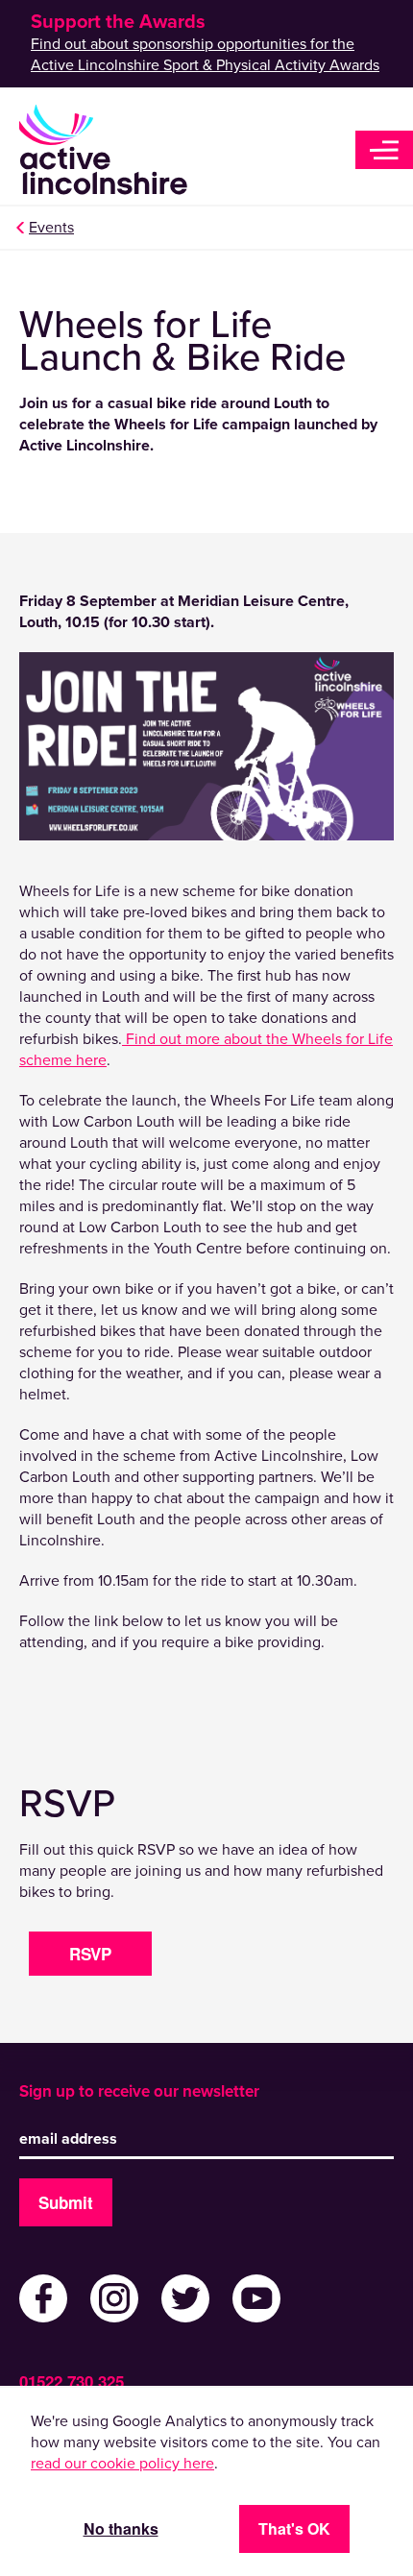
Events (51, 228)
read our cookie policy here (122, 2464)
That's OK (294, 2528)
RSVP (90, 1954)
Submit (66, 2202)
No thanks (121, 2528)
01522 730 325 (72, 2381)
